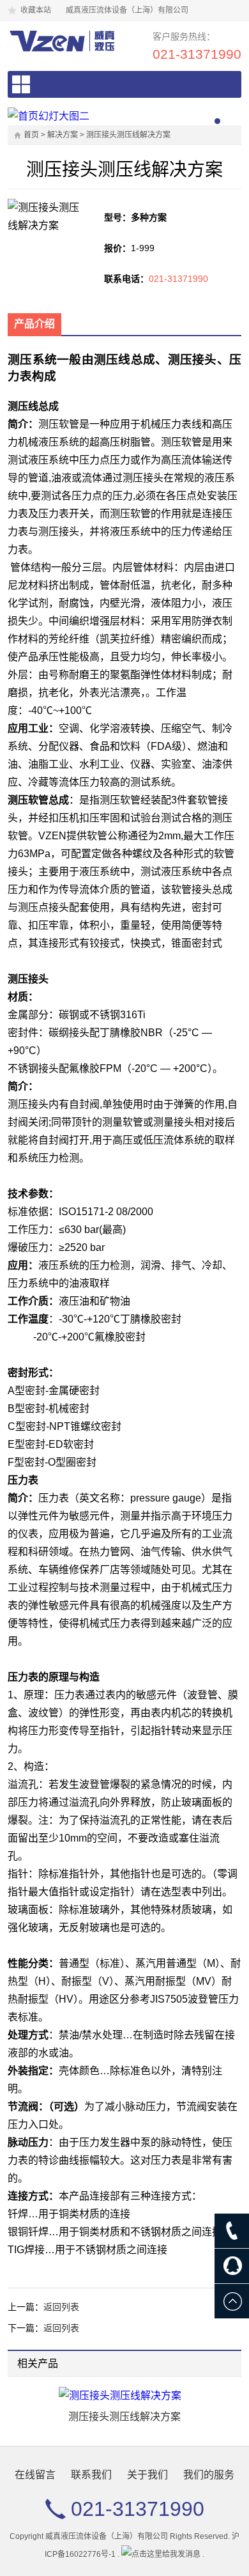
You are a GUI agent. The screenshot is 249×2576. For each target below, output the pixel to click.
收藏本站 (36, 10)
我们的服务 (209, 2475)
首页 (31, 135)
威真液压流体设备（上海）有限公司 (107, 2536)
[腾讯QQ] (232, 2266)
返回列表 (61, 2307)
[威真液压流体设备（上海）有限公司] (61, 41)
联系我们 (91, 2475)
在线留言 (35, 2475)
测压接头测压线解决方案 (128, 135)
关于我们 (147, 2475)
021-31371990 (197, 54)
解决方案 (63, 135)
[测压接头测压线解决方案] (124, 2396)
